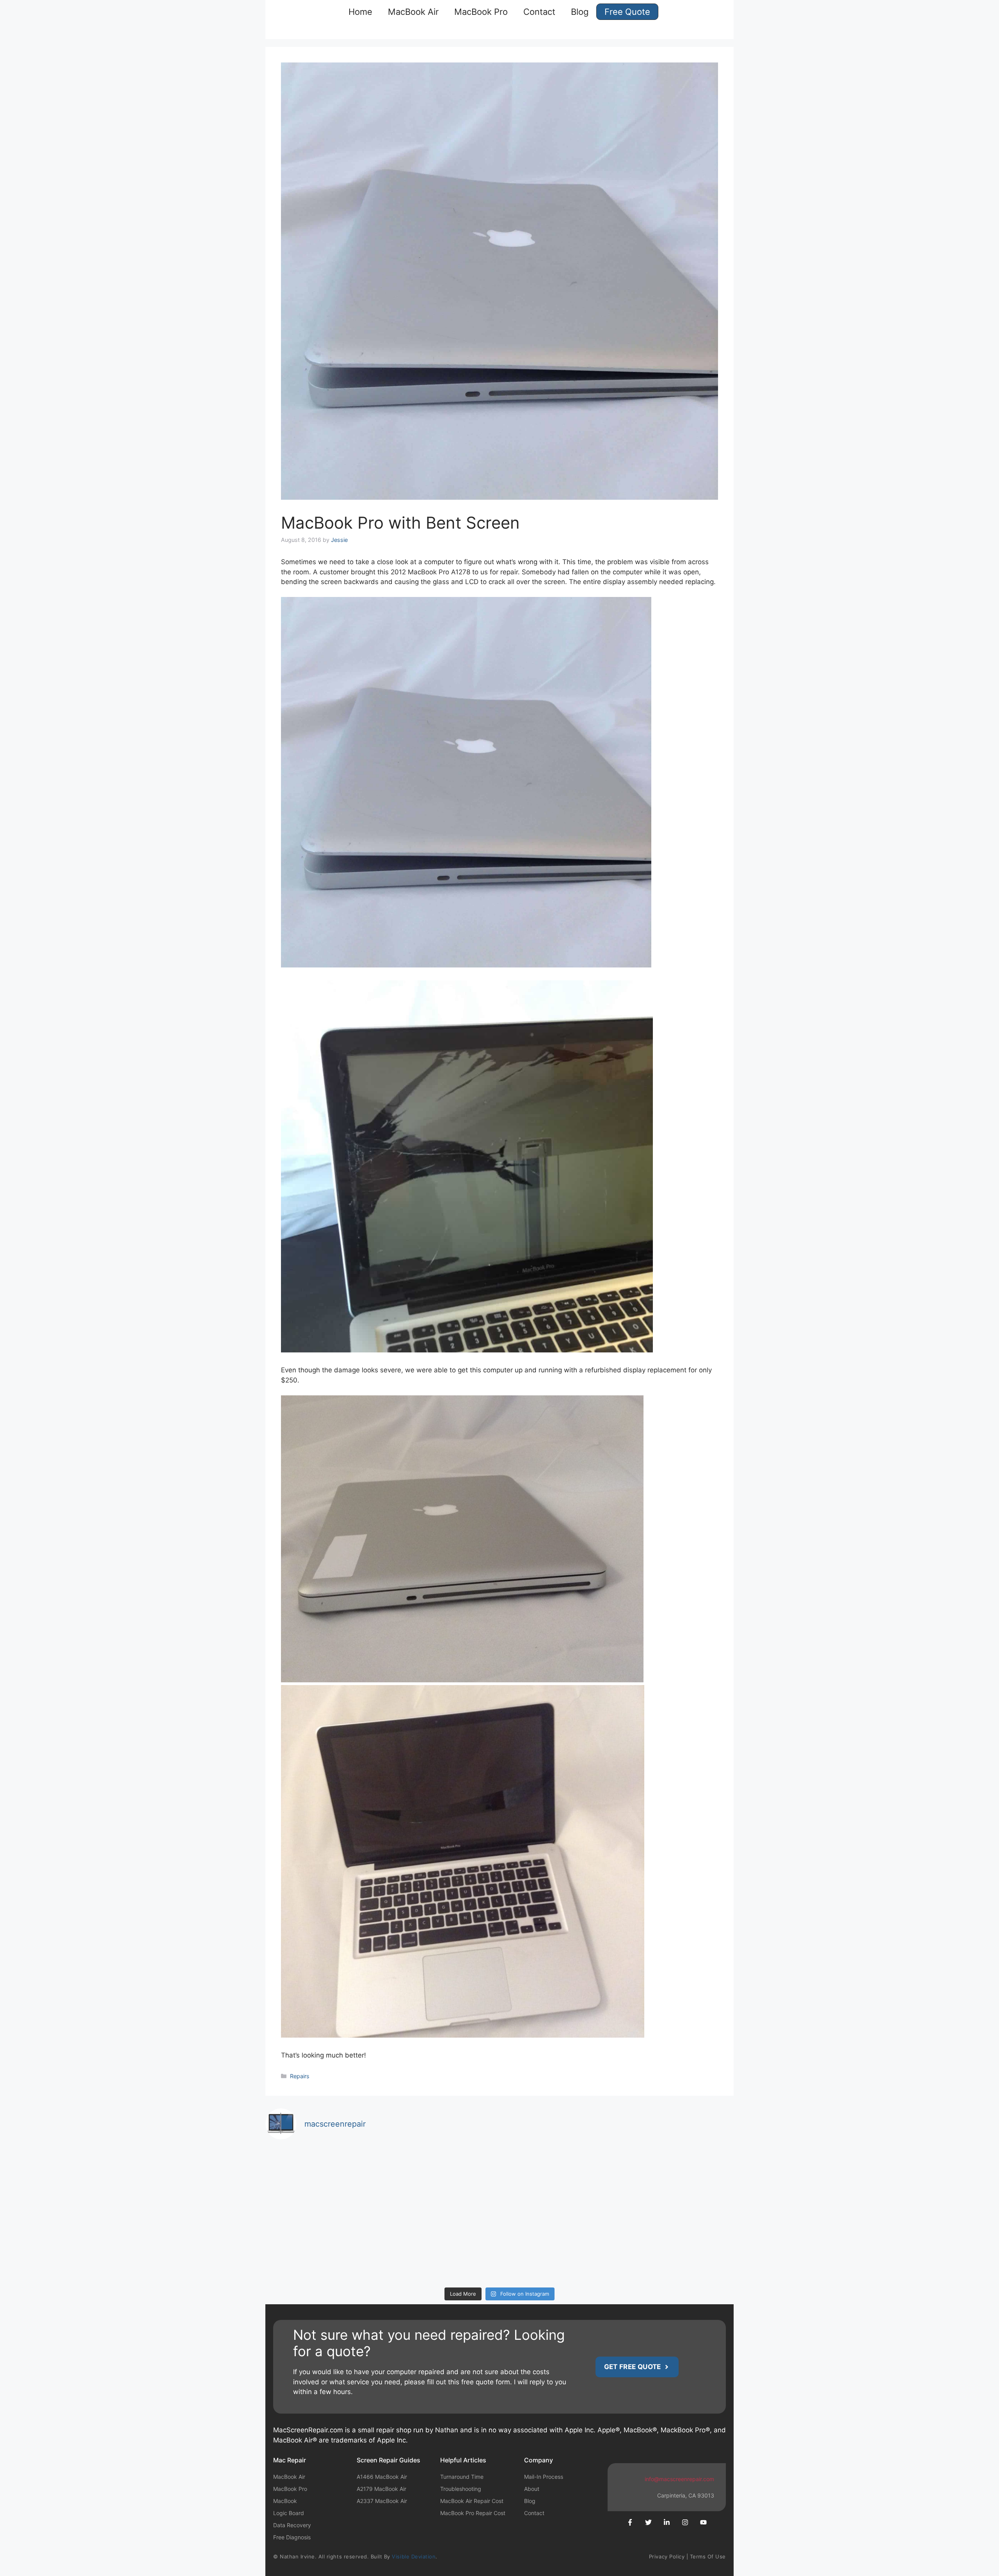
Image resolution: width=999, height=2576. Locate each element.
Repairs (300, 2076)
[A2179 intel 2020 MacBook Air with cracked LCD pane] (441, 2249)
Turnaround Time (462, 2477)
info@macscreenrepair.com (679, 2479)
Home (360, 12)
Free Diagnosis (292, 2537)
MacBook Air (413, 12)
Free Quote (627, 12)
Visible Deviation (414, 2556)
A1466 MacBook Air (382, 2477)
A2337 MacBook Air (382, 2501)
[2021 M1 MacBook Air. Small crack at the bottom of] (677, 2181)
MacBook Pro (481, 12)
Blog (580, 12)
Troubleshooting (461, 2489)
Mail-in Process (544, 2477)
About (532, 2489)
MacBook (285, 2501)
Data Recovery (292, 2525)
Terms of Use (708, 2556)
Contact (539, 12)
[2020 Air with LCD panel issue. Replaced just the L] (323, 2249)
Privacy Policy (667, 2556)
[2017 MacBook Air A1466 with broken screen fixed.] (677, 2249)
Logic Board (289, 2513)
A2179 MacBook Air (381, 2489)
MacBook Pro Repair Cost (473, 2513)
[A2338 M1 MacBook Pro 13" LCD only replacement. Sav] (559, 2181)
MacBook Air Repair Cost (472, 2501)
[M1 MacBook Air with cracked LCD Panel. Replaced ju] (323, 2181)
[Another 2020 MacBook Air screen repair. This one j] (559, 2249)
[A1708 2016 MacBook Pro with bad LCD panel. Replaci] (441, 2181)
